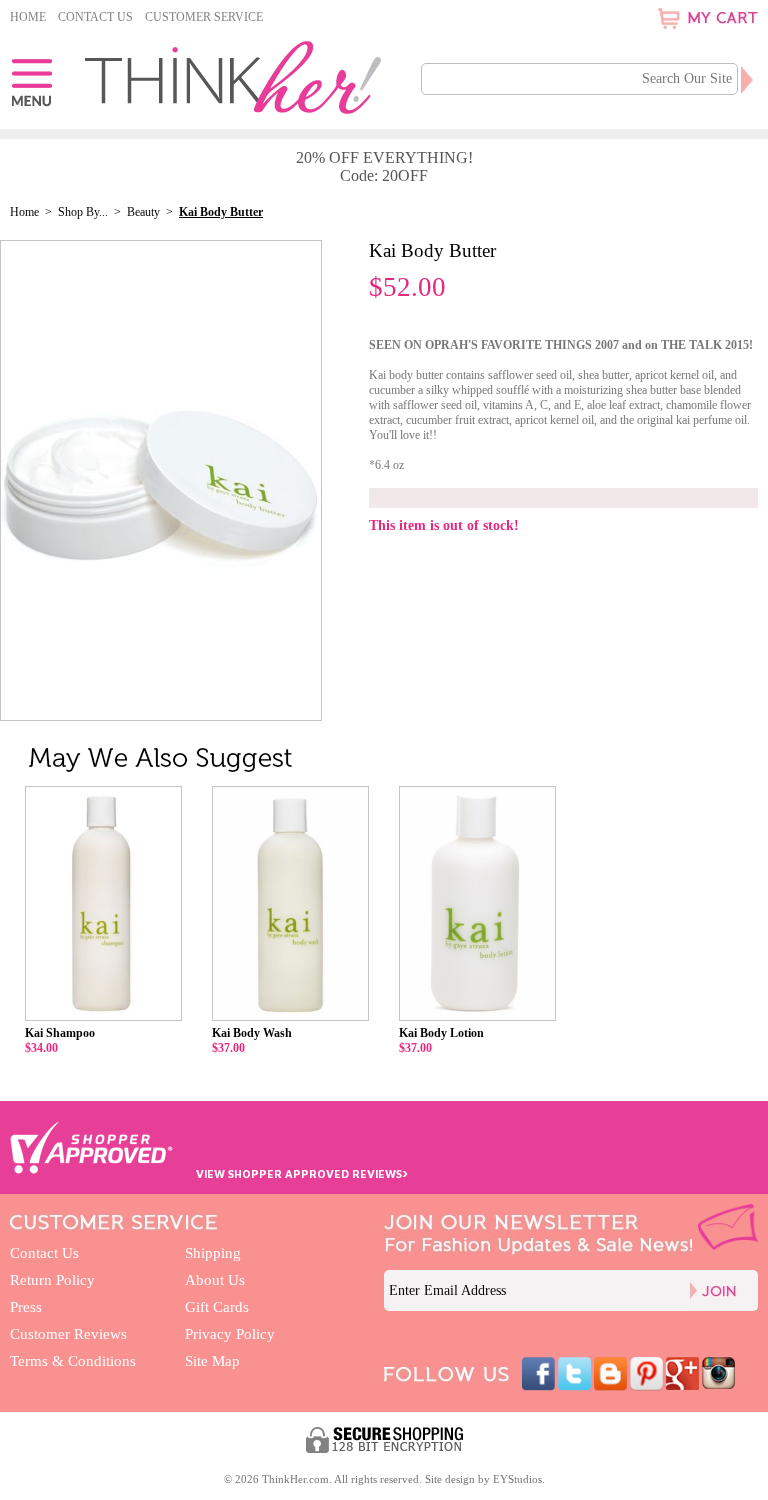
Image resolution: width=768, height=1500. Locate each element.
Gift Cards (217, 1307)
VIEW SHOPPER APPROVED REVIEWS (302, 1173)
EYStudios (517, 1479)
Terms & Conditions (73, 1361)
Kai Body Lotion (441, 1033)
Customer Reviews (68, 1334)
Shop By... (83, 212)
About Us (215, 1280)
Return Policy (52, 1280)
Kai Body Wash (252, 1033)
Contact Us (95, 17)
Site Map (212, 1361)
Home (28, 17)
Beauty (143, 212)
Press (26, 1307)
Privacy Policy (230, 1334)
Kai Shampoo (60, 1033)
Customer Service (204, 17)
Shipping (213, 1253)
